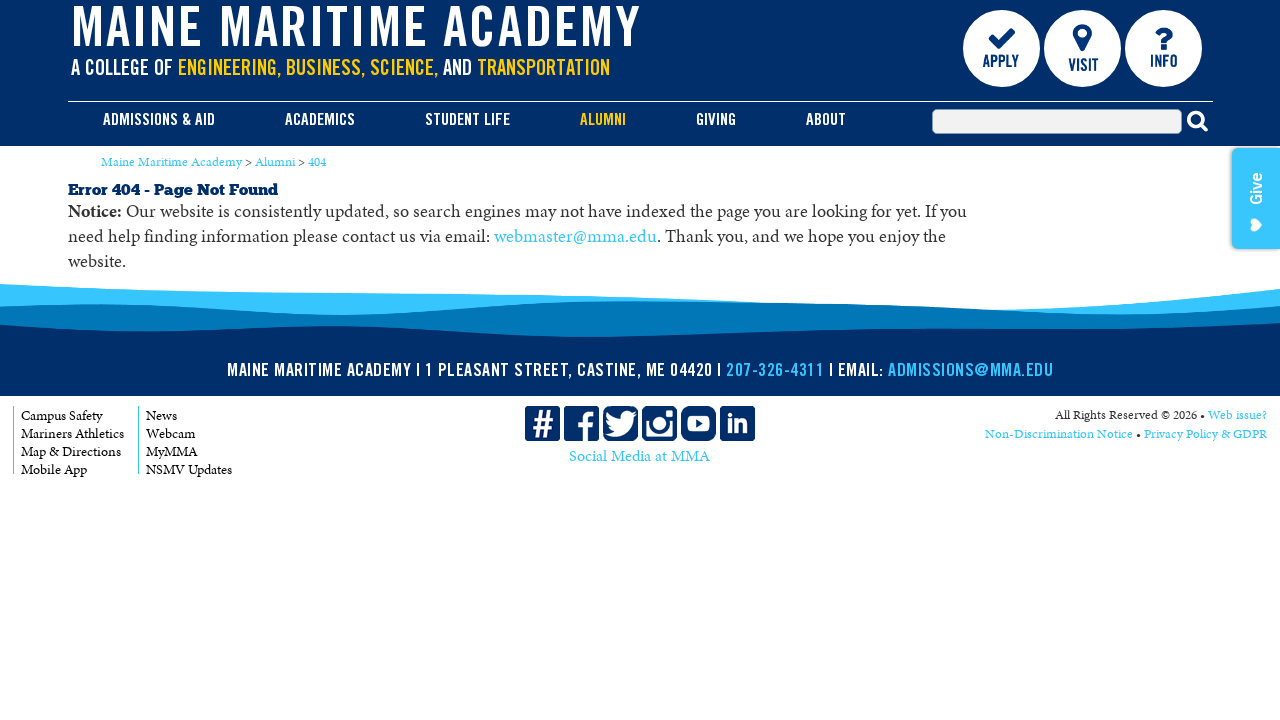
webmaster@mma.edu (575, 236)
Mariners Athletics (72, 433)
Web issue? (1237, 415)
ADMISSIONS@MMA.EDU (970, 372)
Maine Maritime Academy (357, 34)
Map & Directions (71, 451)
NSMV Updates (189, 469)
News (161, 415)
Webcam (170, 433)
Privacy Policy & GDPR (1205, 434)
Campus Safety (61, 415)
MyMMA (172, 451)
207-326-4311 (775, 372)
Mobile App (54, 469)
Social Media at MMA (639, 456)
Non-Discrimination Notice (1059, 434)
